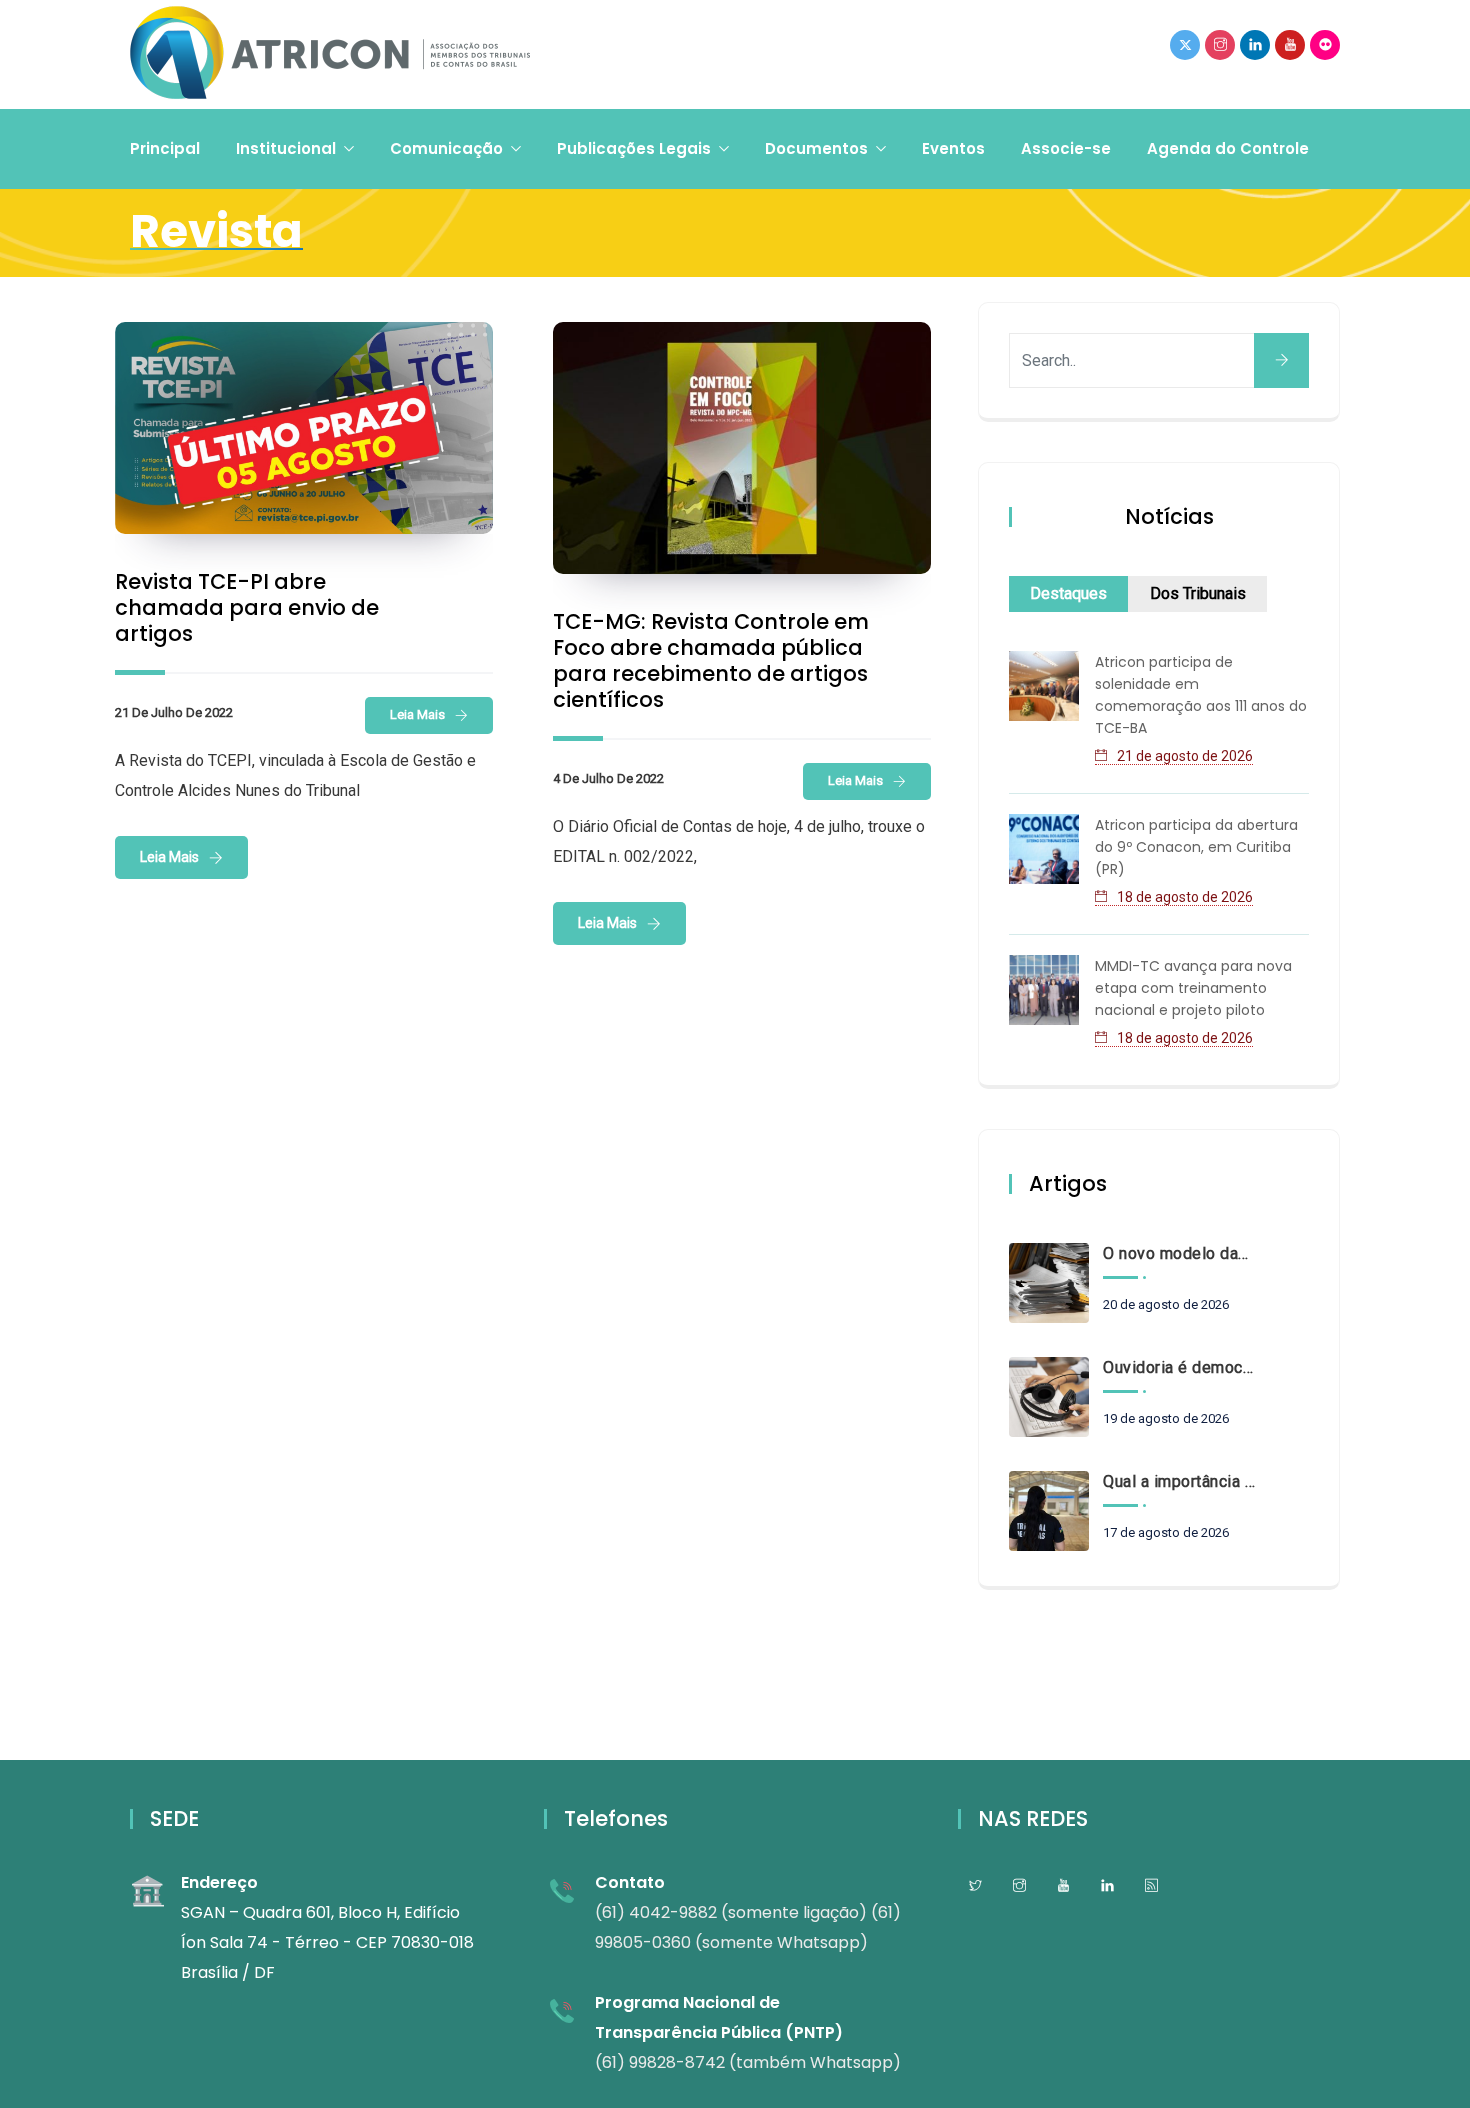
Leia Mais (417, 714)
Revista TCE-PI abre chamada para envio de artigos (247, 607)
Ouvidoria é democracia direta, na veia (1179, 1367)
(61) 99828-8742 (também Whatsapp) (748, 2062)
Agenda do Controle (1228, 148)
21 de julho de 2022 (174, 712)
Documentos (816, 148)
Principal (165, 148)
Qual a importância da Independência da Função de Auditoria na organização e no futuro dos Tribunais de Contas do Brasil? (1179, 1481)
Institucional (286, 148)
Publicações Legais (634, 148)
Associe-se (1066, 148)
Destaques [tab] (1068, 593)
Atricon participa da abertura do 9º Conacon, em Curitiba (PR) (1196, 847)
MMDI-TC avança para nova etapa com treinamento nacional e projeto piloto (1193, 988)
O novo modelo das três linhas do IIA (1179, 1253)
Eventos (953, 148)
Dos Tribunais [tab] (1198, 593)
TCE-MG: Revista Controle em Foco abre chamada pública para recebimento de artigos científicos (711, 660)
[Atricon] (330, 54)
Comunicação (446, 148)
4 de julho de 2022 (608, 778)
